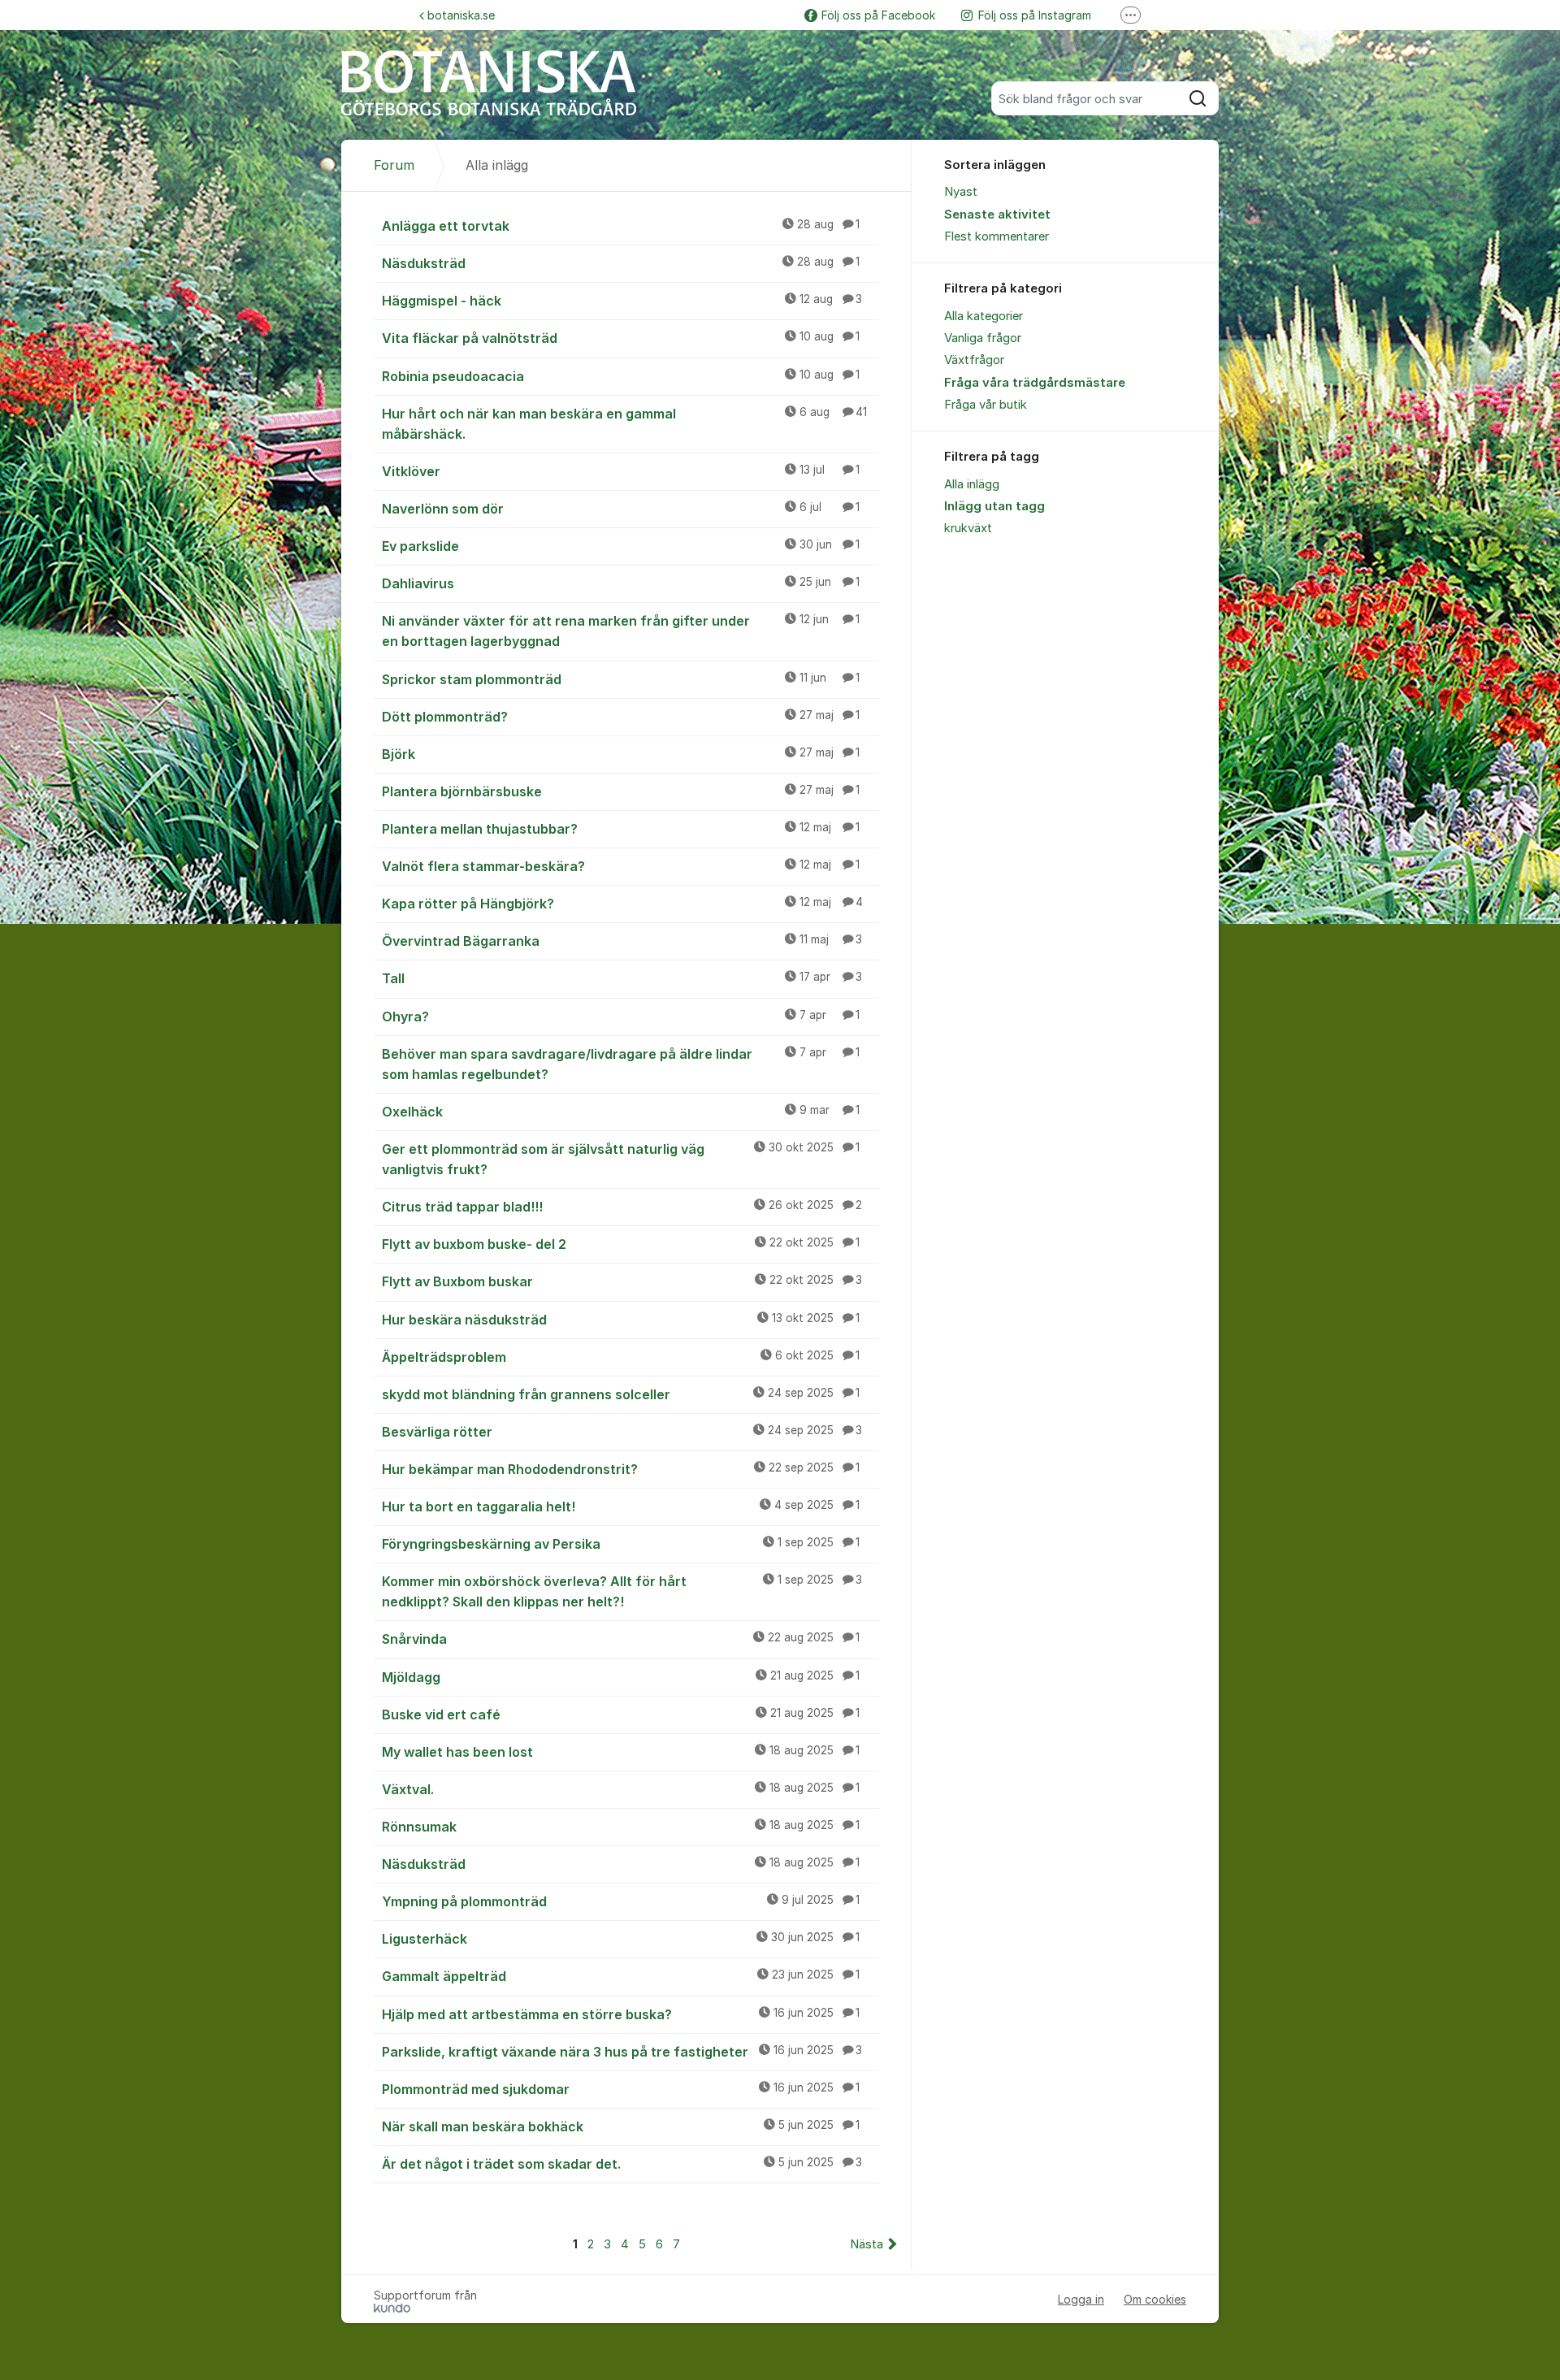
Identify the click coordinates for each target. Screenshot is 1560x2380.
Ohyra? (621, 1017)
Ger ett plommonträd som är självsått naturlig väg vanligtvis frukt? (621, 1159)
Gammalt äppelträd (621, 1976)
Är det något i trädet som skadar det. (622, 2164)
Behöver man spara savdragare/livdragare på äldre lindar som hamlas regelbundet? (621, 1064)
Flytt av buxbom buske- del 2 (621, 1244)
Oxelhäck (621, 1112)
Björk (621, 754)
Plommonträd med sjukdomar (621, 2089)
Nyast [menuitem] (961, 192)
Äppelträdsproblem (621, 1357)
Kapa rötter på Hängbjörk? (622, 904)
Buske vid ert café (621, 1715)
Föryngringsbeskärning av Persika (621, 1544)
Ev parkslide (621, 546)
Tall (622, 978)
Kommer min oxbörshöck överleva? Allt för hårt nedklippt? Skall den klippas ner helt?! (622, 1591)
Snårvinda (621, 1639)
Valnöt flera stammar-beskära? (621, 866)
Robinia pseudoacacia (621, 376)
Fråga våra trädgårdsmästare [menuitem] (1035, 383)
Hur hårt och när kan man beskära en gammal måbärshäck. (624, 424)
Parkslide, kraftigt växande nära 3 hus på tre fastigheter (622, 2052)
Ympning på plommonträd (621, 1901)
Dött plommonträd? (621, 717)
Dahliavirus (621, 583)
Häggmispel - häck (622, 301)
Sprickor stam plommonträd (621, 679)
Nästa (867, 2244)
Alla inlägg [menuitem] (972, 484)
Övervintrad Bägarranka (622, 941)
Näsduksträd (621, 263)
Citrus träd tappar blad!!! (622, 1207)
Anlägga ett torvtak (621, 226)
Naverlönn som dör (621, 509)
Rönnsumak (621, 1827)
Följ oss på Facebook (878, 15)
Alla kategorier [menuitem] (984, 316)
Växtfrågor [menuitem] (974, 360)
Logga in (1081, 2299)
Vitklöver (621, 471)
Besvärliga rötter (622, 1432)
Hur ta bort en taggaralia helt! (621, 1506)
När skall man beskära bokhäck (621, 2126)
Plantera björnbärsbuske (621, 791)
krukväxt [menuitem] (968, 528)
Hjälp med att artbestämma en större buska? (621, 2014)
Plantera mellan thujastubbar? (621, 829)
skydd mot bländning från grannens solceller (621, 1394)
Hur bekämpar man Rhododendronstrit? (621, 1469)
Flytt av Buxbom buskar (622, 1281)
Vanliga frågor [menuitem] (983, 338)
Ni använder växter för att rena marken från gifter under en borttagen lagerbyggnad (621, 631)
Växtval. (621, 1789)
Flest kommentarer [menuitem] (997, 236)
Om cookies (1155, 2299)
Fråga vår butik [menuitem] (986, 405)
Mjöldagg (621, 1677)
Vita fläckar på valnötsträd (621, 338)
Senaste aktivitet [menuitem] (997, 215)
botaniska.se (461, 15)
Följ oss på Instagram (1035, 15)
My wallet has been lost (621, 1752)
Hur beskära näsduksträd (621, 1320)
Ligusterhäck (621, 1939)
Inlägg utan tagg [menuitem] (994, 506)
